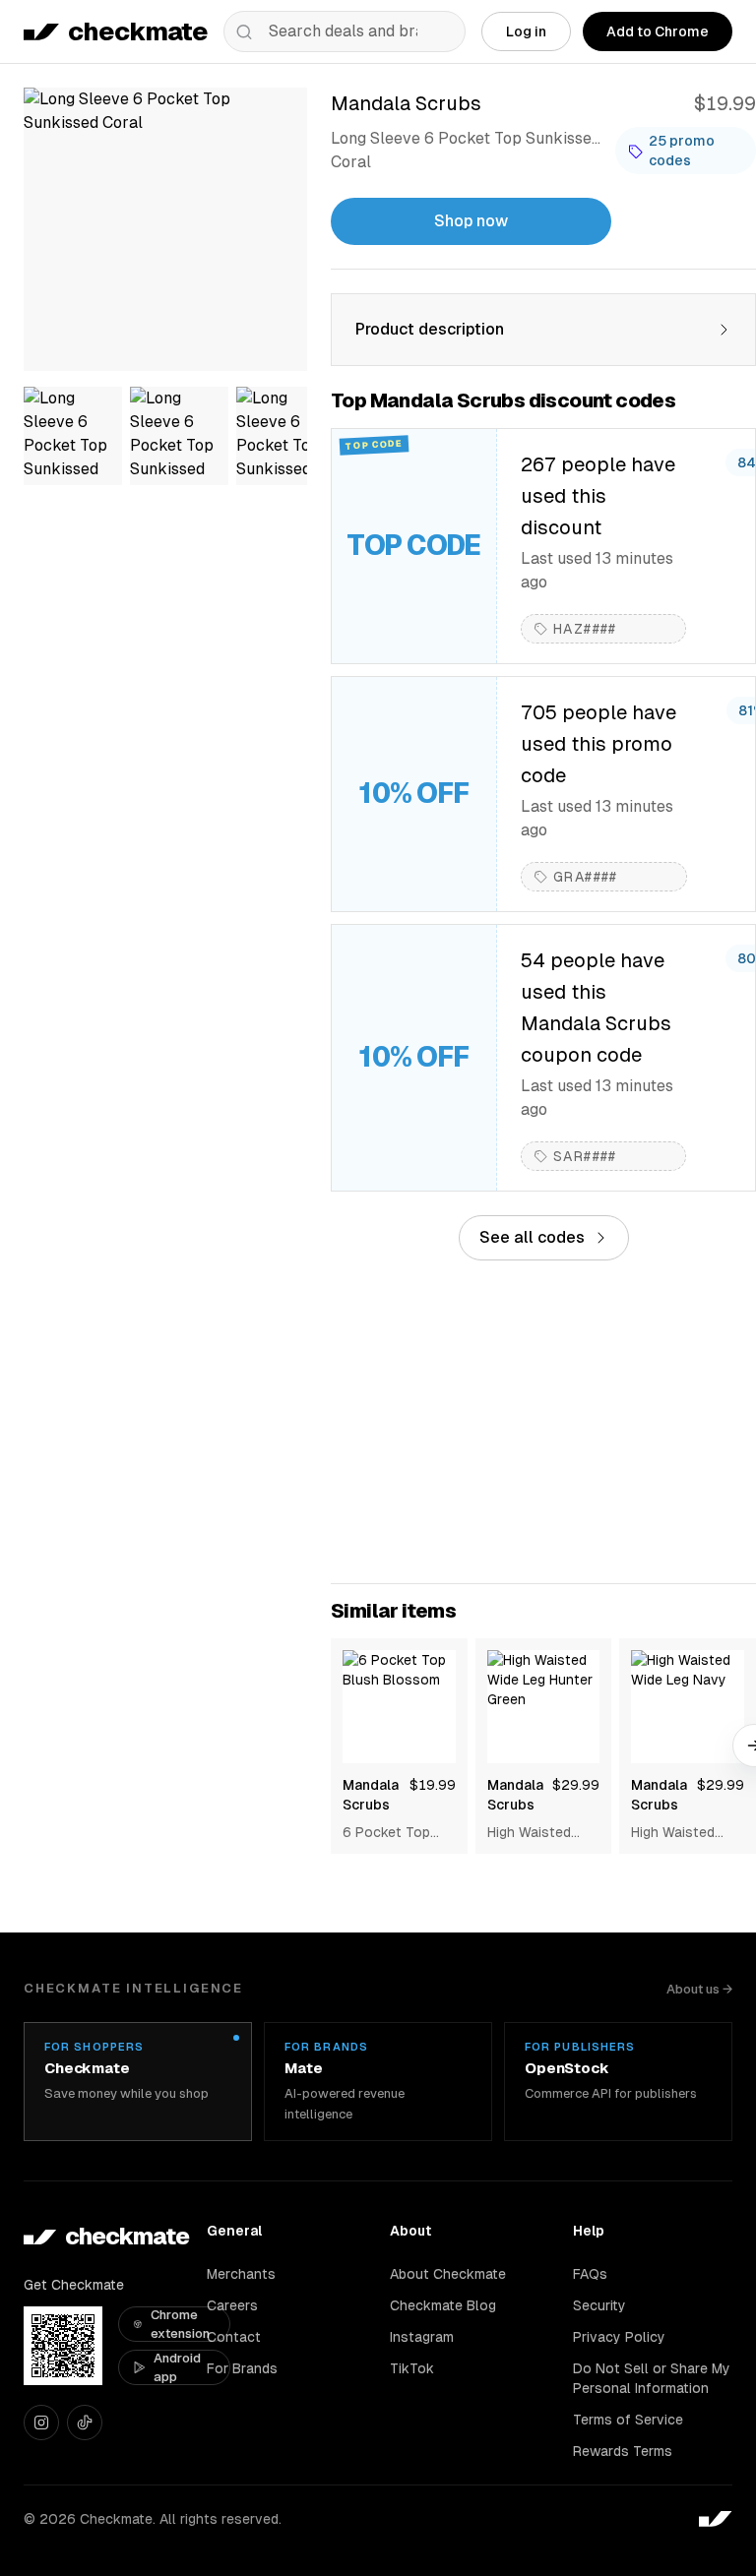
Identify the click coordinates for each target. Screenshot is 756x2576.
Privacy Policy (619, 2337)
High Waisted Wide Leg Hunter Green (540, 1833)
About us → (699, 1989)
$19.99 (433, 1785)
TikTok (412, 2368)
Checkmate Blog (443, 2305)
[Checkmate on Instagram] (41, 2423)
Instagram (422, 2337)
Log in (526, 31)
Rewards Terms (623, 2451)
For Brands (242, 2368)
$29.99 (576, 1785)
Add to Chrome (658, 31)
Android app (177, 2368)
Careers (232, 2305)
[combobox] (345, 31)
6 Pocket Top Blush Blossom (391, 1833)
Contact (234, 2337)
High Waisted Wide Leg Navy (679, 1833)
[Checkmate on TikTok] (85, 2423)
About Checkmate (448, 2274)
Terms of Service (628, 2420)
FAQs (590, 2274)
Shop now (471, 221)
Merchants (241, 2274)
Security (599, 2305)
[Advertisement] (543, 1422)
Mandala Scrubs (371, 1795)
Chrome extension (180, 2325)
